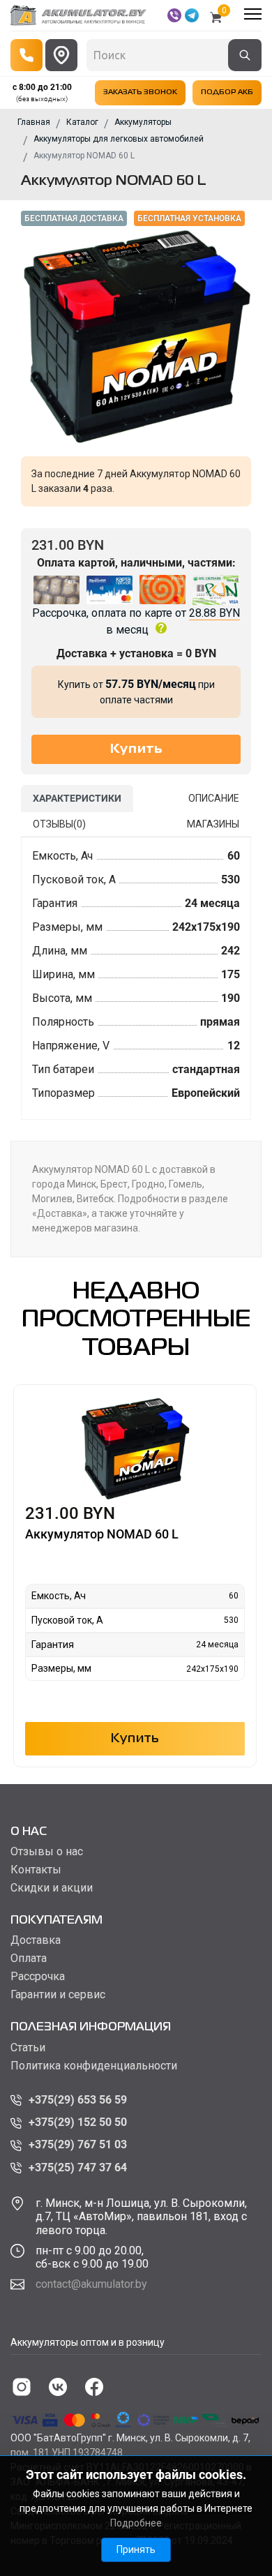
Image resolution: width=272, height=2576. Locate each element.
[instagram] (22, 2387)
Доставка (36, 1940)
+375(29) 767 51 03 (78, 2144)
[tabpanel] (136, 979)
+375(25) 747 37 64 (78, 2167)
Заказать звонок (140, 92)
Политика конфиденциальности (94, 2066)
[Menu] (253, 14)
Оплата (29, 1959)
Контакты (36, 1870)
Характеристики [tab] (77, 798)
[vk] (58, 2387)
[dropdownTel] (27, 55)
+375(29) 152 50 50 (78, 2122)
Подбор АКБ (227, 92)
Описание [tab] (214, 798)
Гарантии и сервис (58, 1995)
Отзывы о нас (47, 1852)
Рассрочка (38, 1977)
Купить (135, 1739)
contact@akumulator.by (91, 2284)
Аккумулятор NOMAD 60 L (102, 1534)
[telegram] (192, 15)
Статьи (28, 2048)
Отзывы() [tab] (59, 824)
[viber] (174, 15)
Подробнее (136, 2523)
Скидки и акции (52, 1888)
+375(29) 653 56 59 (78, 2100)
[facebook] (94, 2387)
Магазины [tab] (213, 824)
